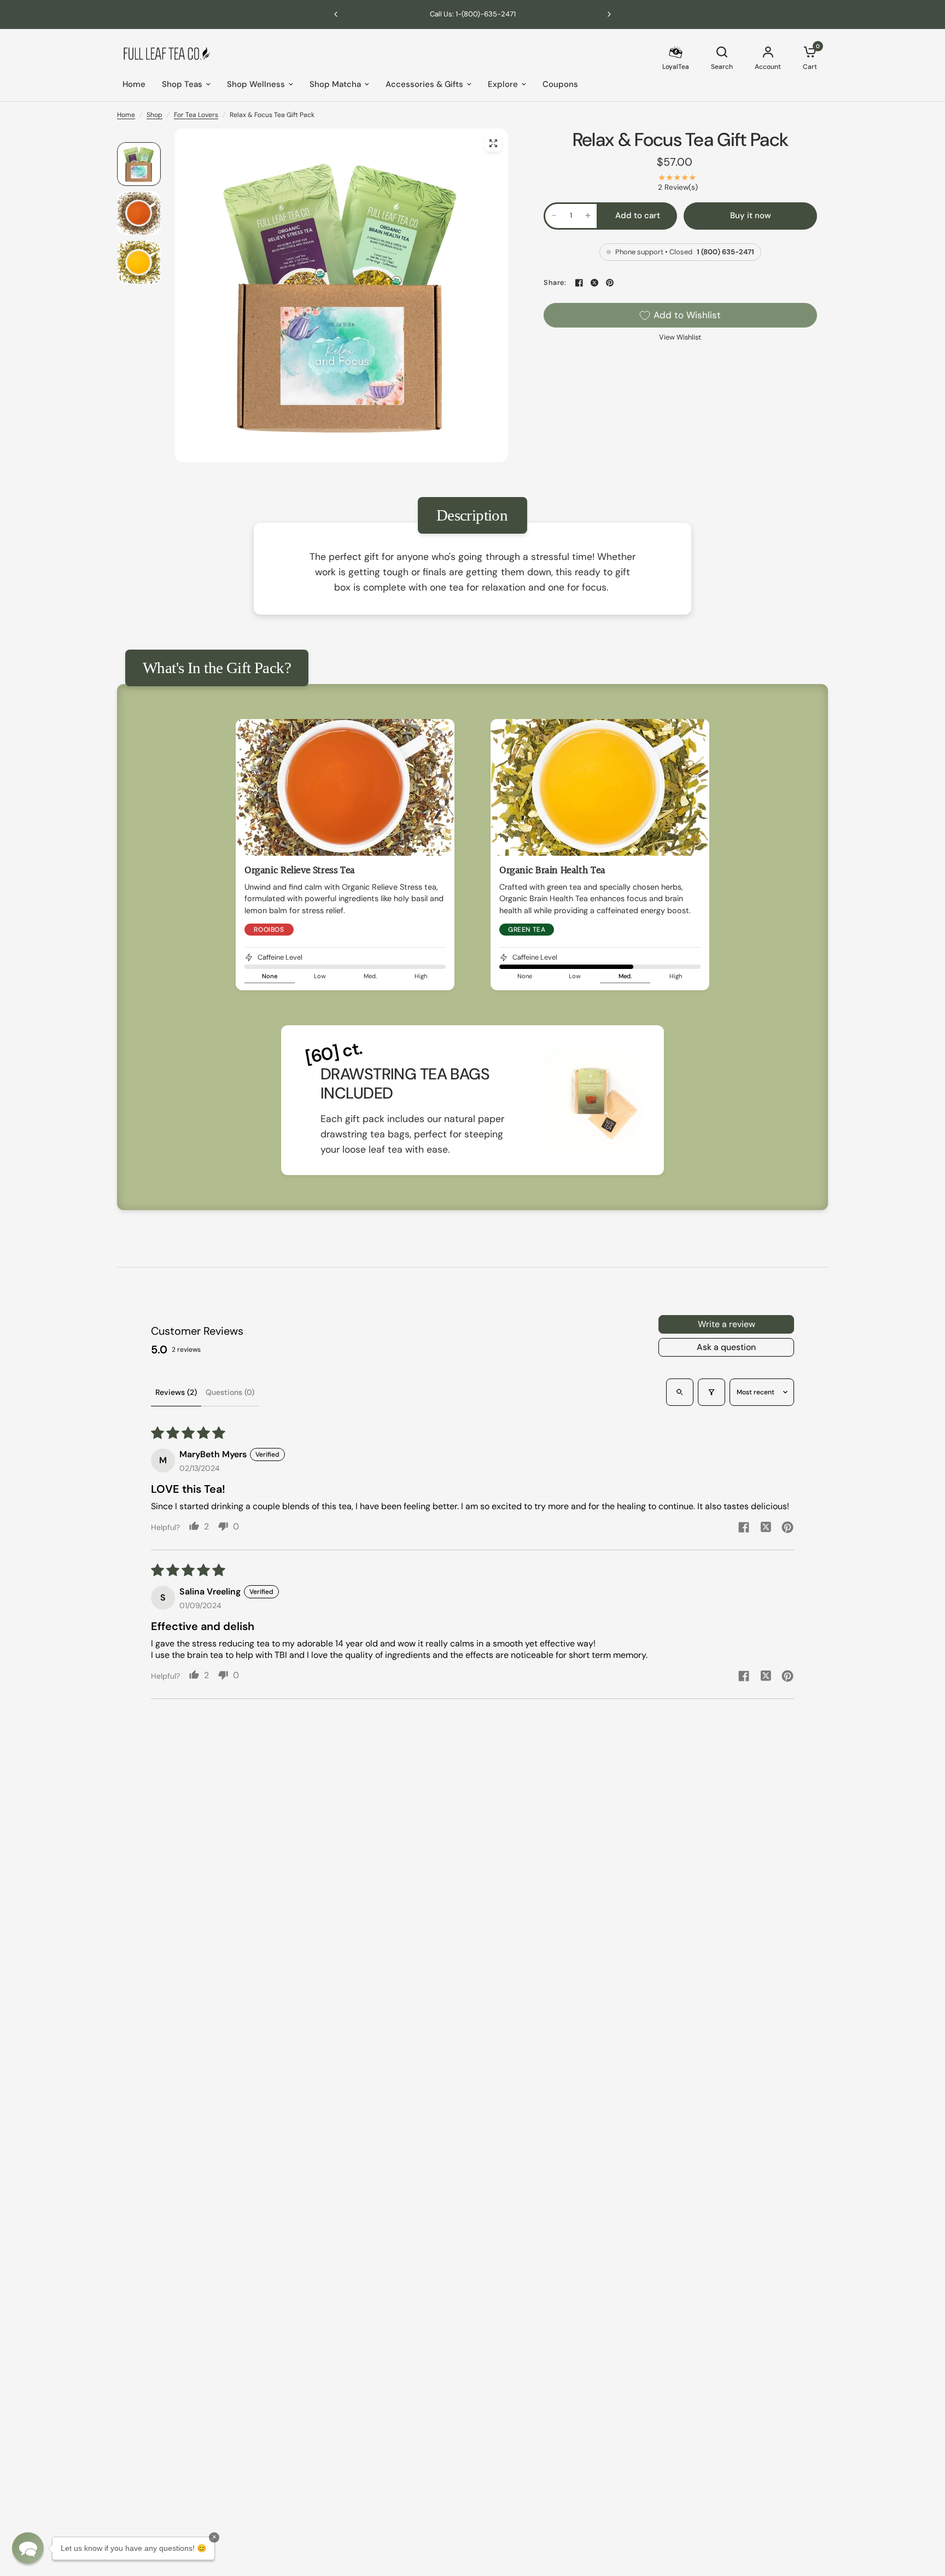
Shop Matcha (335, 84)
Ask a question (726, 1347)
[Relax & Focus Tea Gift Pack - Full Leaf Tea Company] (493, 143)
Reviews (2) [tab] (176, 1392)
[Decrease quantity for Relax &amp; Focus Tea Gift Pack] (554, 215)
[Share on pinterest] (787, 1529)
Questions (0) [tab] (230, 1392)
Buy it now (751, 215)
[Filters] (711, 1392)
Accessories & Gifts (424, 84)
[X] (594, 283)
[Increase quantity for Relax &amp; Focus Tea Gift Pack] (588, 215)
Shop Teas (182, 84)
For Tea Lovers (196, 115)
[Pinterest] (610, 283)
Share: (555, 283)
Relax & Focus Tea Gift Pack (681, 140)
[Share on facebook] (744, 1529)
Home (134, 84)
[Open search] (680, 1392)
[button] (28, 2548)
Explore (503, 84)
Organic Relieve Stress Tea (300, 871)
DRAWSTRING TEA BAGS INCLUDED (405, 1083)
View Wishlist (680, 337)
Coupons (560, 84)
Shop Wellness (256, 84)
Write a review (727, 1324)
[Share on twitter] (766, 1528)
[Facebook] (579, 283)
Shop (154, 115)
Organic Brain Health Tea (552, 871)
